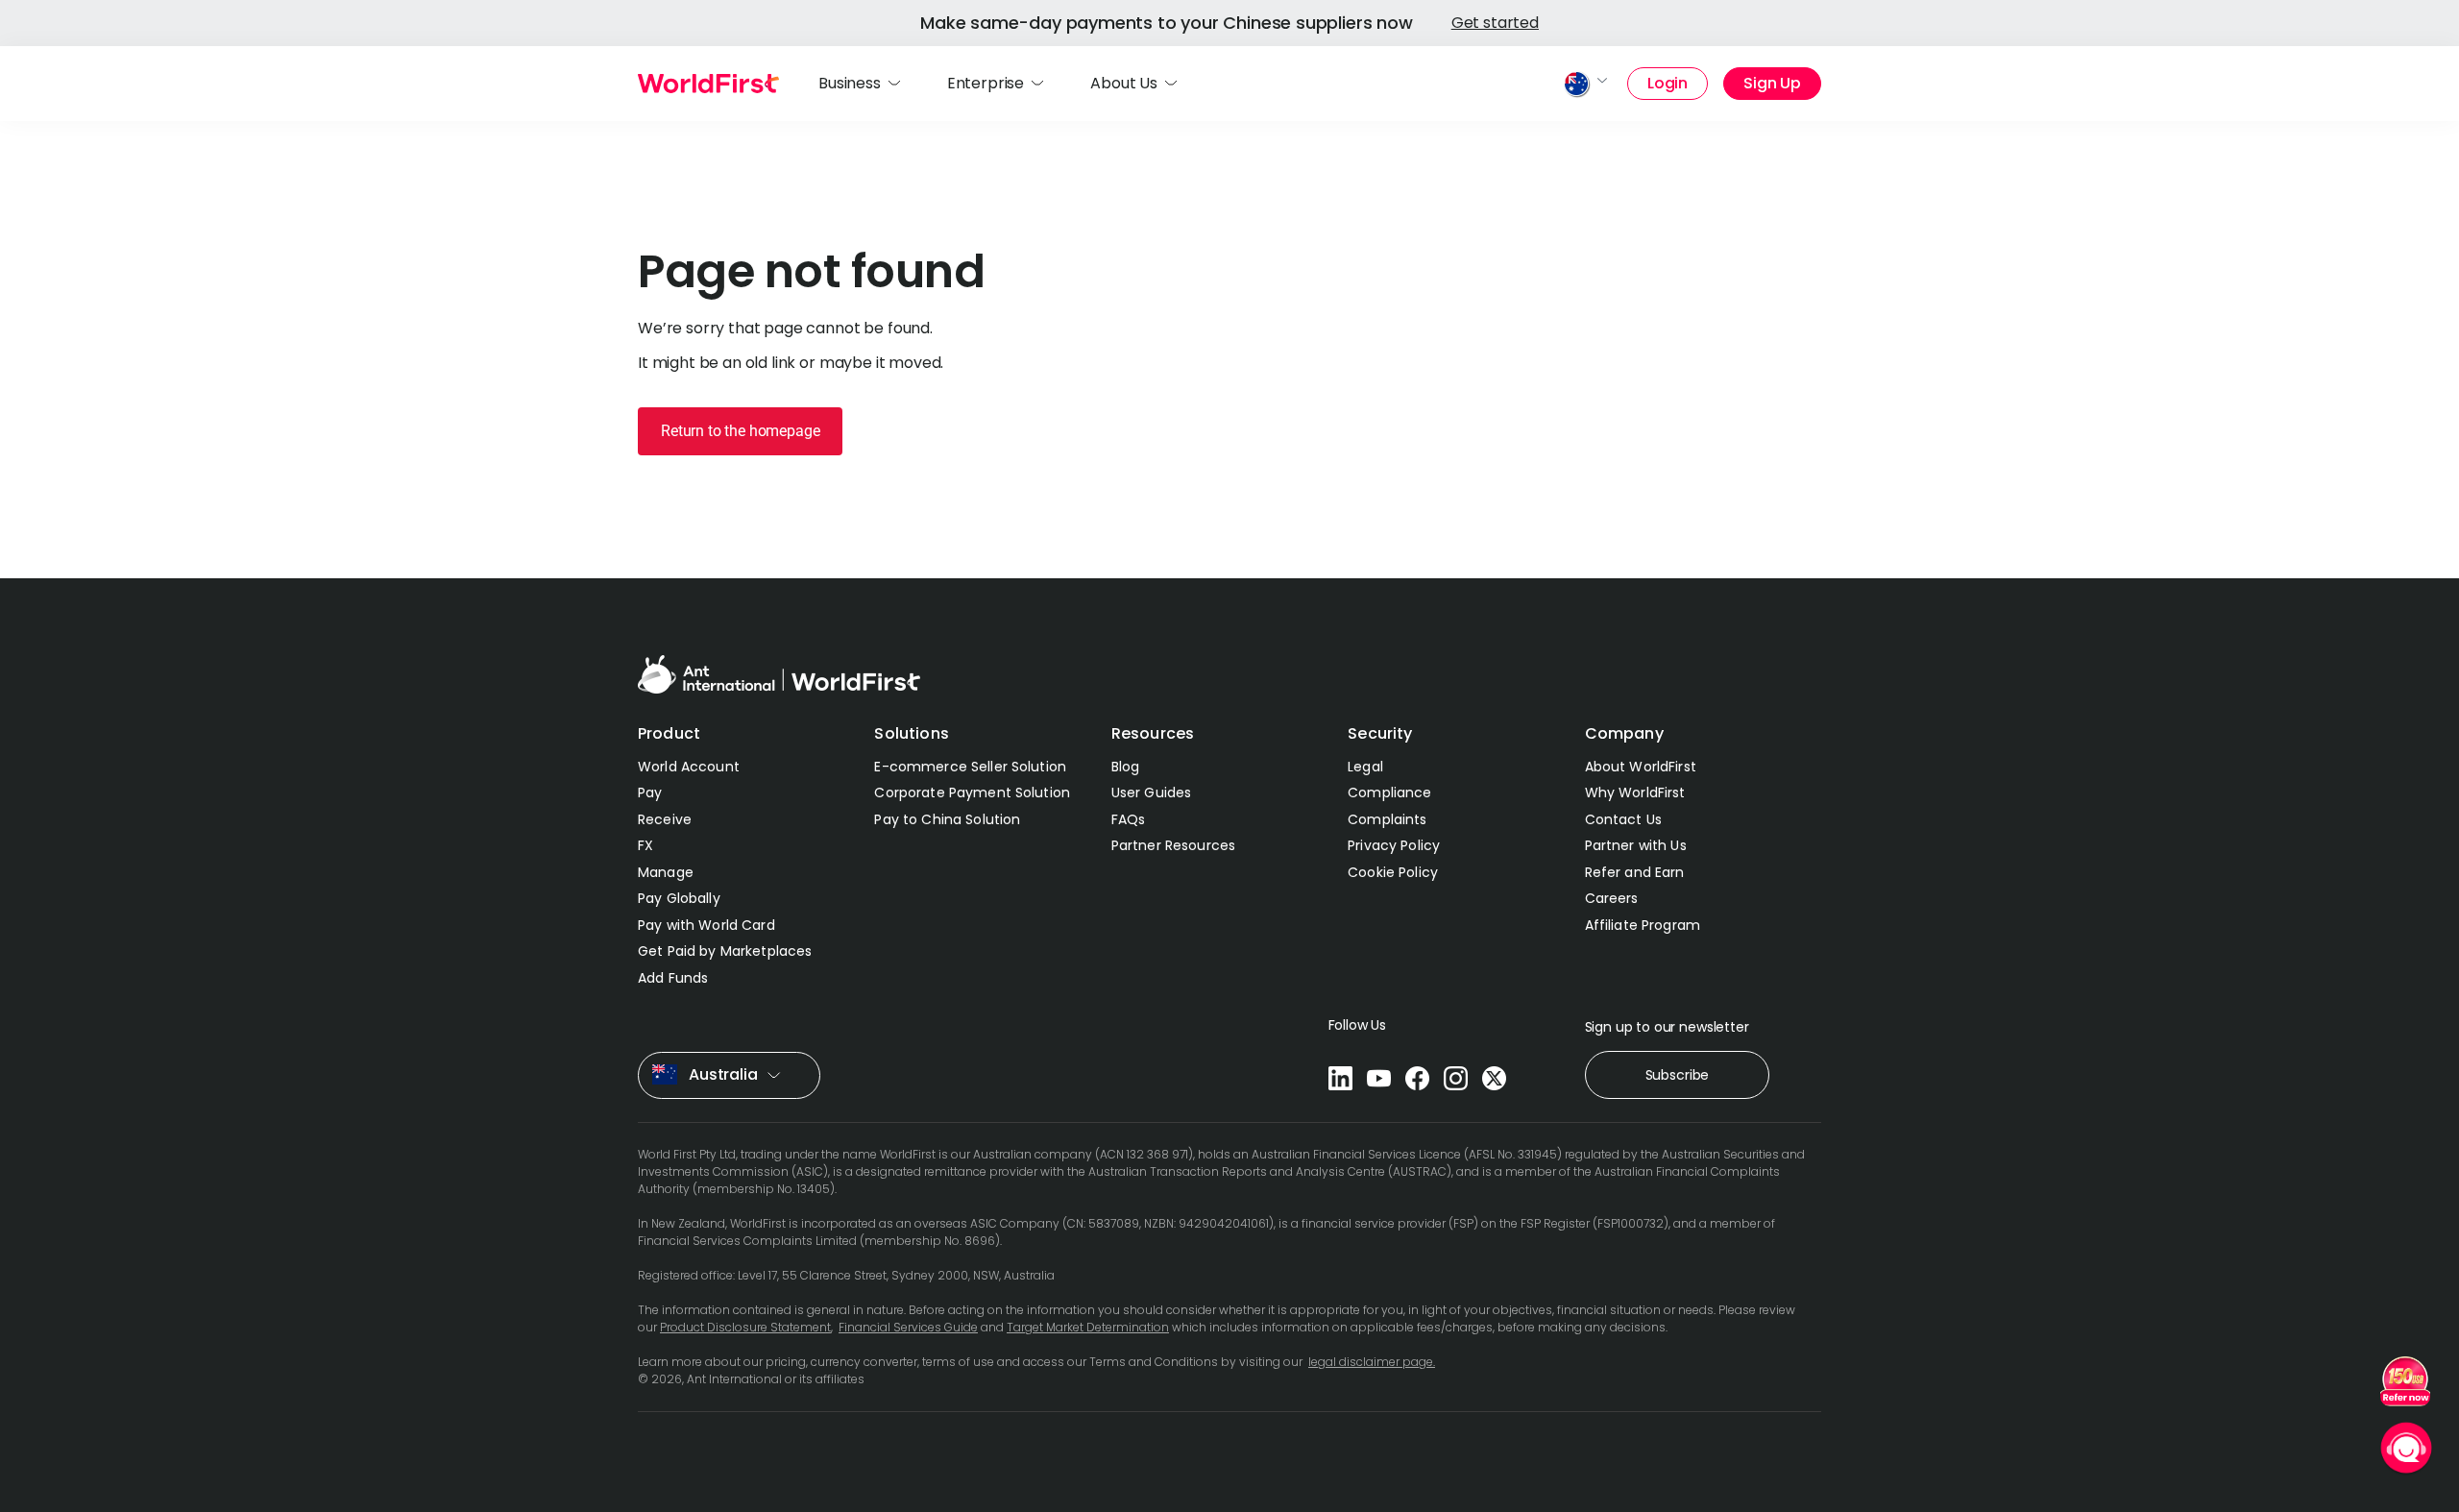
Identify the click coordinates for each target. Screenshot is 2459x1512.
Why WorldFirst (1635, 793)
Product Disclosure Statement (745, 1327)
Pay (650, 793)
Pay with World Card (706, 925)
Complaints (1387, 819)
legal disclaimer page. (1372, 1362)
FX (645, 845)
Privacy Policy (1394, 845)
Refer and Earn (1635, 872)
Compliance (1389, 793)
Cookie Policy (1393, 872)
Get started (1495, 23)
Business (850, 83)
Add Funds (673, 978)
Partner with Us (1636, 845)
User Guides (1152, 793)
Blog (1126, 767)
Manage (666, 872)
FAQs (1129, 819)
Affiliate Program (1643, 925)
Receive (665, 819)
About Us (1124, 83)
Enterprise (986, 83)
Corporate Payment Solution (972, 793)
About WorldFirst (1641, 767)
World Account (689, 767)
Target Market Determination (1088, 1327)
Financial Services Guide (908, 1327)
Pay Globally (679, 898)
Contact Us (1623, 819)
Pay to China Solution (947, 819)
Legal (1365, 767)
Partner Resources (1173, 845)
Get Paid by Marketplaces (725, 951)
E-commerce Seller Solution (970, 767)
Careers (1612, 898)
